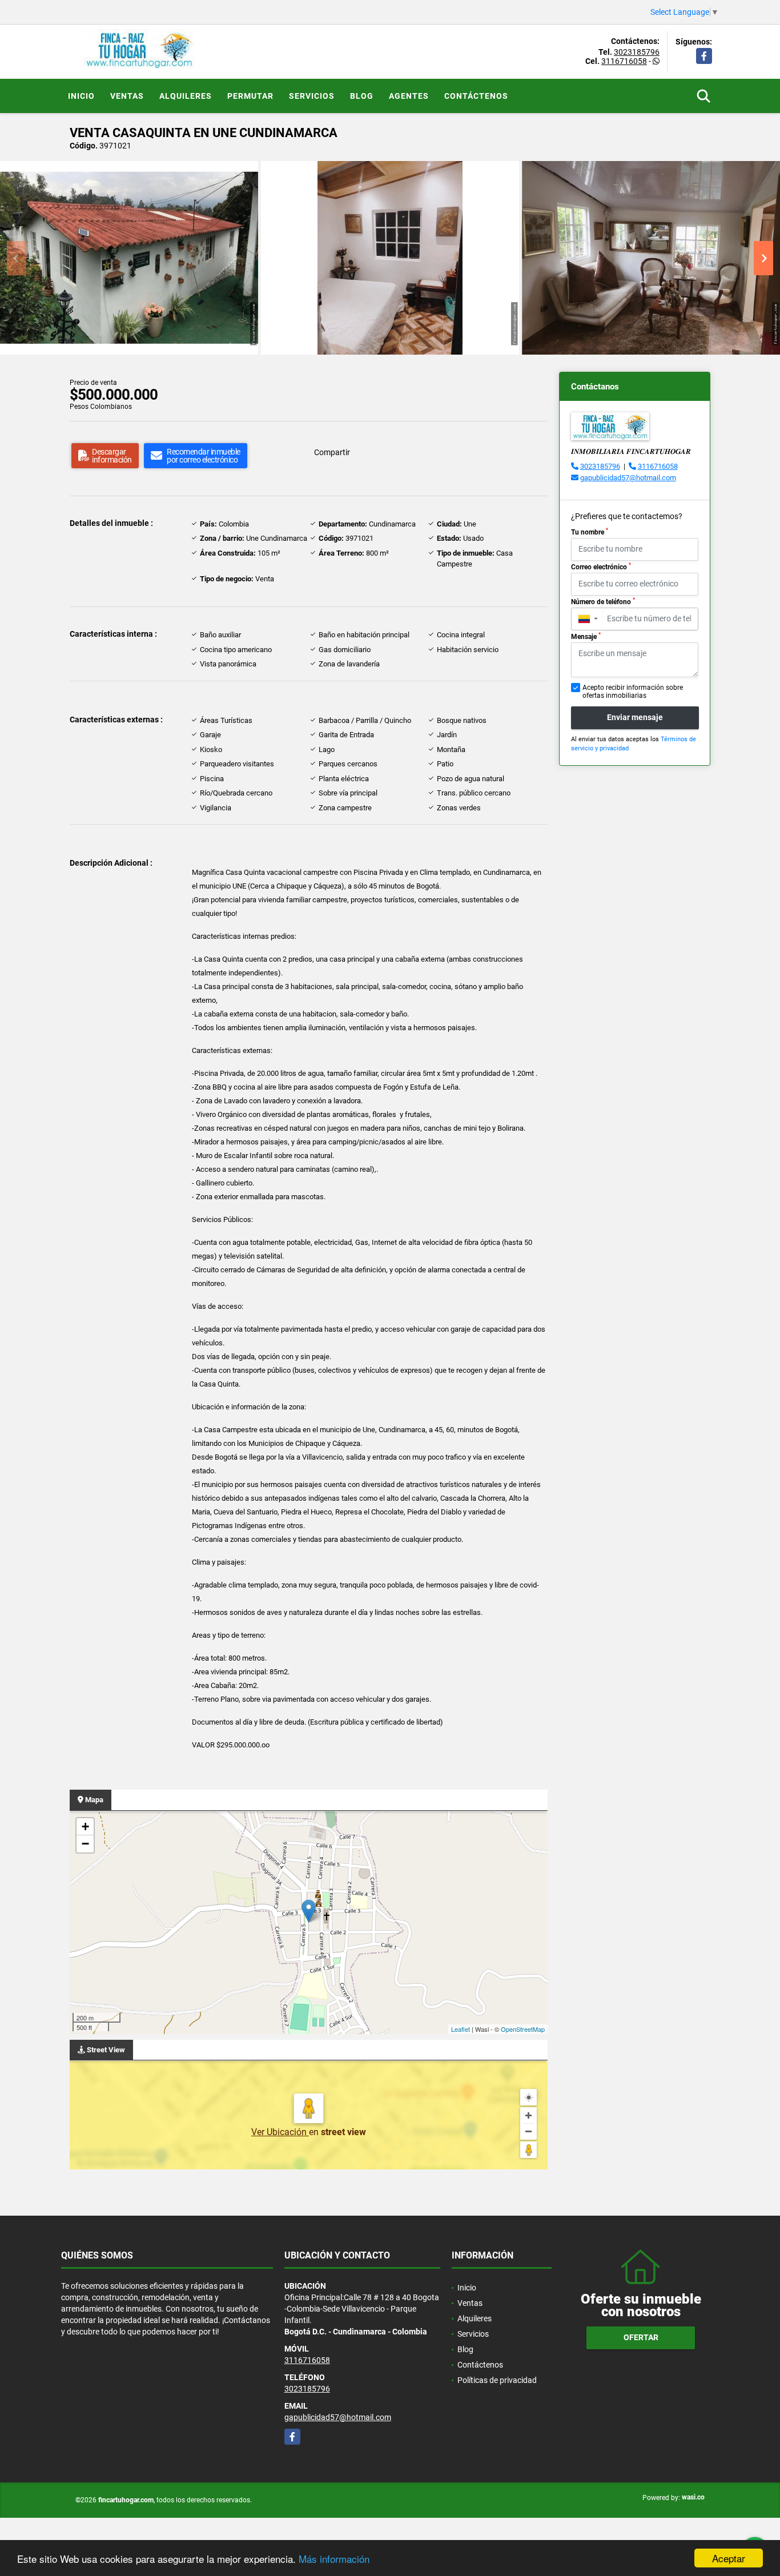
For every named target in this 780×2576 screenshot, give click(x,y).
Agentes (409, 96)
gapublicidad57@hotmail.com (628, 478)
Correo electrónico (601, 566)
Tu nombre (590, 532)
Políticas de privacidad (497, 2380)
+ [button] (85, 1826)
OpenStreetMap (523, 2029)
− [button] (85, 1844)
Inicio (81, 96)
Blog (362, 96)
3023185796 (637, 52)
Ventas (127, 96)
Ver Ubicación (280, 2132)
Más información (334, 2559)
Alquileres (186, 96)
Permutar (250, 96)
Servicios (312, 96)
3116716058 (624, 61)
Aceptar (729, 2558)
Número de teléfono (603, 601)
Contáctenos (476, 96)
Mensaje (586, 636)
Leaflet (461, 2029)
